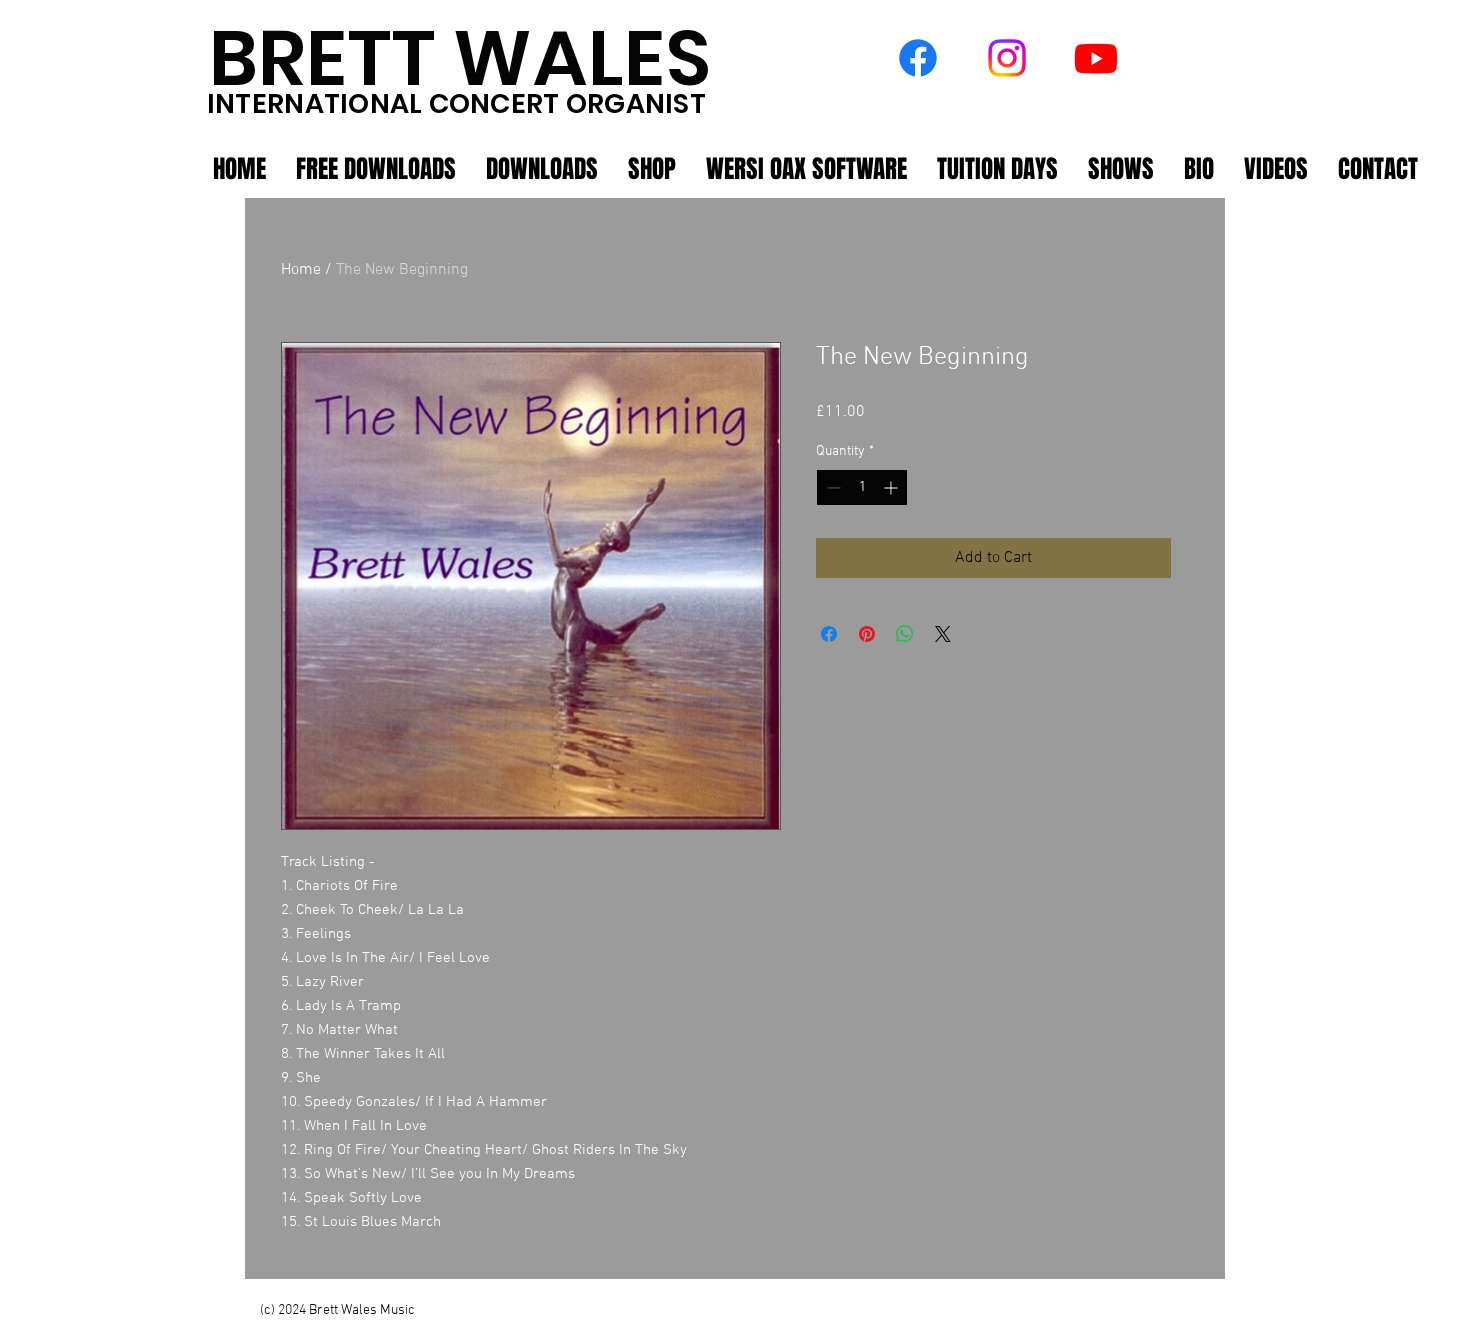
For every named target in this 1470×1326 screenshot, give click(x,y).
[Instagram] (1007, 58)
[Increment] (892, 487)
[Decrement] (831, 487)
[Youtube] (1096, 58)
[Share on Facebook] (829, 634)
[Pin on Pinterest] (867, 634)
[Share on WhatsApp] (905, 634)
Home (301, 270)
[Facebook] (918, 58)
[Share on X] (943, 634)
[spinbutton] (862, 487)
